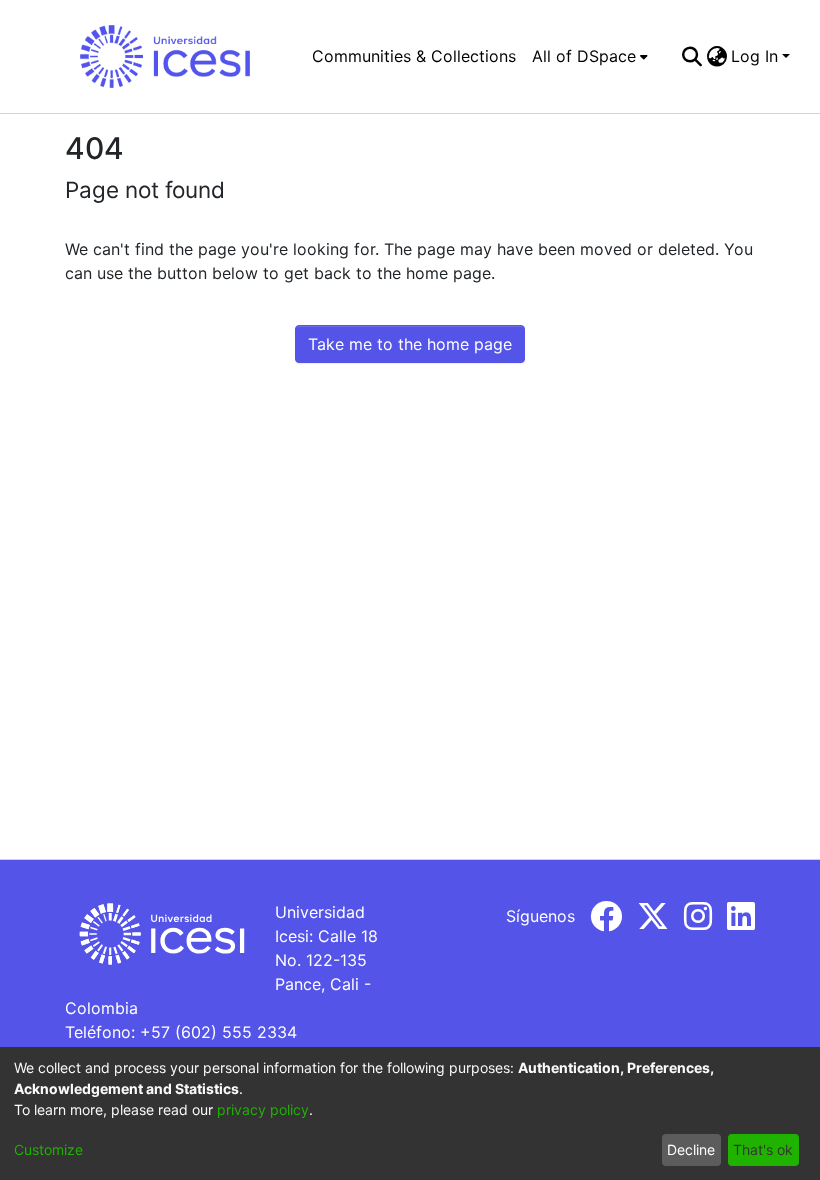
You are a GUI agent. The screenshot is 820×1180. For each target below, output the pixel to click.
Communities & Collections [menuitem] (414, 56)
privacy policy (263, 1109)
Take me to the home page (410, 344)
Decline (691, 1149)
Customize (48, 1149)
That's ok (763, 1149)
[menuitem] (590, 56)
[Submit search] (691, 56)
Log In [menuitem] (754, 56)
